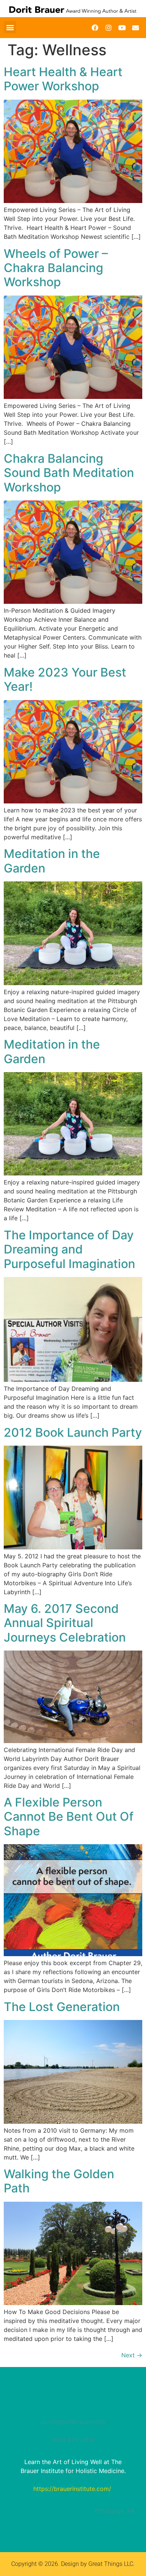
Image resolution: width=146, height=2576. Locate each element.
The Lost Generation (62, 2007)
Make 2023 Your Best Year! (65, 679)
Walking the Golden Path (59, 2181)
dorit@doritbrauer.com (73, 2422)
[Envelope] (136, 28)
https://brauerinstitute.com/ (72, 2489)
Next (132, 2355)
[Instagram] (109, 28)
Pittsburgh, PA (115, 2511)
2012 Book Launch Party (73, 1432)
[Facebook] (95, 28)
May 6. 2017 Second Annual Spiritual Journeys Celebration (65, 1623)
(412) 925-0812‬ (73, 2440)
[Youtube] (122, 28)
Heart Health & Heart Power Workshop (63, 79)
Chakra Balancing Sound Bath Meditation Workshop (69, 473)
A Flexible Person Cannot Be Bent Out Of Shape (69, 1817)
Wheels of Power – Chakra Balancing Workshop (56, 268)
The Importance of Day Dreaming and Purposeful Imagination (69, 1249)
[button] (10, 27)
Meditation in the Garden (52, 861)
